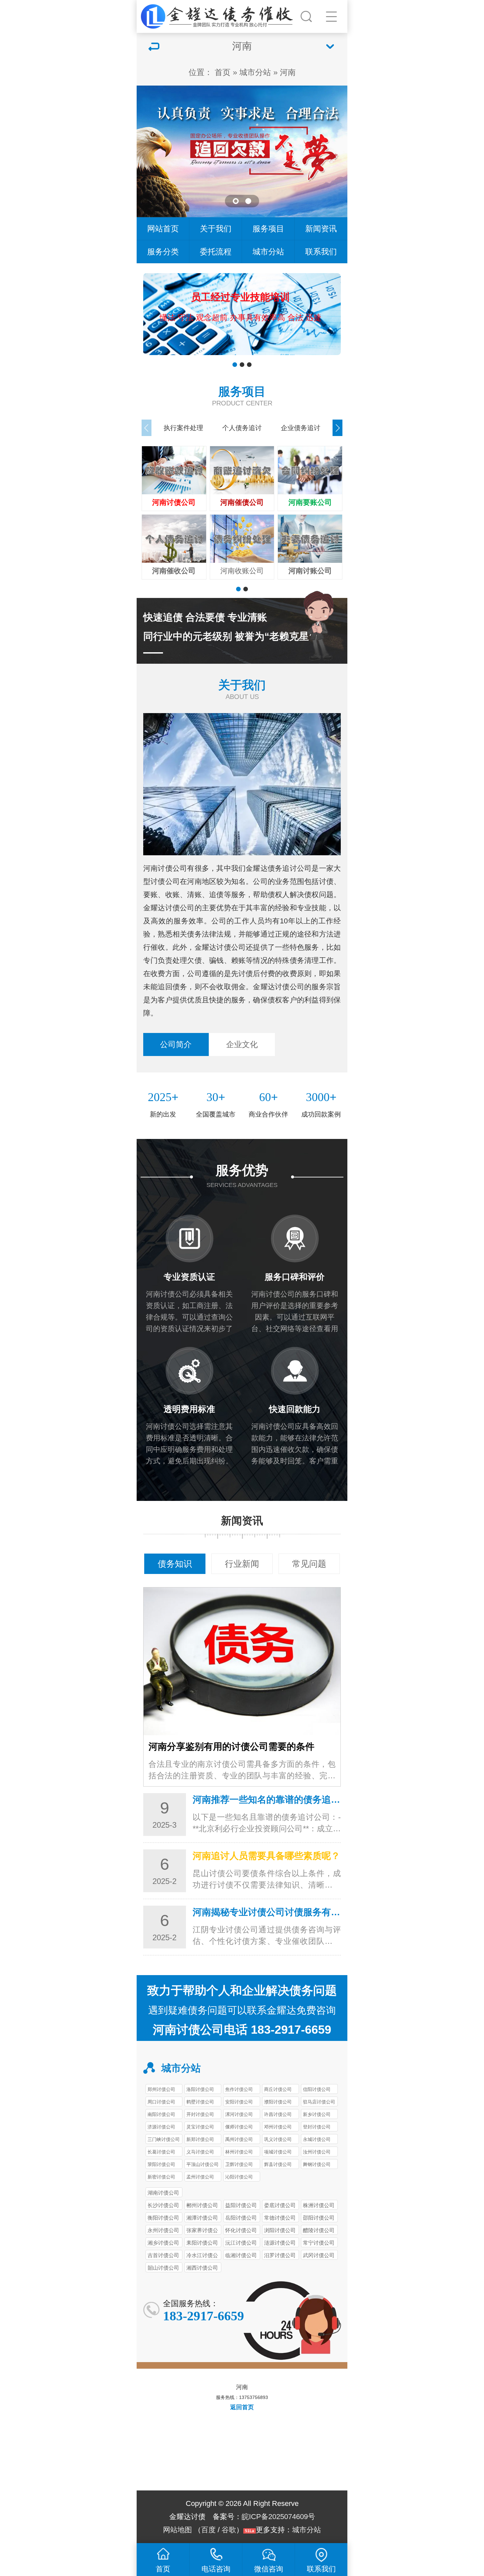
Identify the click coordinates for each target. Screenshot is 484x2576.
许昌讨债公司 (278, 2114)
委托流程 (216, 252)
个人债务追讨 (242, 428)
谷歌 (229, 2530)
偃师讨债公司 (239, 2127)
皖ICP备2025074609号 (278, 2517)
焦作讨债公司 (239, 2089)
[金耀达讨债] (218, 15)
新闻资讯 (321, 229)
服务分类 (163, 252)
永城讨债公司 (317, 2139)
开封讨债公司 (200, 2114)
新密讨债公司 (161, 2177)
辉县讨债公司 (278, 2164)
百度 (208, 2530)
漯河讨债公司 (239, 2114)
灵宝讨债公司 (200, 2127)
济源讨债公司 (161, 2127)
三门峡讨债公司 (164, 2139)
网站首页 (163, 229)
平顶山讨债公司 (202, 2164)
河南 (288, 72)
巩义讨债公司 (278, 2139)
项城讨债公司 (278, 2152)
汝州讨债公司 (317, 2152)
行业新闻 (242, 1564)
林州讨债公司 (239, 2152)
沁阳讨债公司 (239, 2177)
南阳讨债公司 (161, 2114)
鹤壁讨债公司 (200, 2102)
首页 (223, 72)
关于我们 (216, 229)
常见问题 (309, 1564)
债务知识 (175, 1564)
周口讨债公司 (161, 2102)
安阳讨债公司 (239, 2102)
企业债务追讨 (301, 428)
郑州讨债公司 (161, 2089)
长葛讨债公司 (161, 2152)
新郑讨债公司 (200, 2139)
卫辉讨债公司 (239, 2164)
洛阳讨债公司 (200, 2089)
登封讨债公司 (317, 2127)
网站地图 (177, 2530)
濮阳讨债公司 (278, 2102)
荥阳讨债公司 (161, 2164)
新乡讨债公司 (317, 2114)
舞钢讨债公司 (317, 2164)
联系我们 (321, 252)
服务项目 (268, 229)
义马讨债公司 (200, 2152)
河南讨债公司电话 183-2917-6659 (242, 2030)
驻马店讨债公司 (319, 2102)
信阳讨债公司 (317, 2089)
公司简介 (176, 1044)
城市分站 (255, 72)
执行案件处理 (183, 428)
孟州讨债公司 (200, 2177)
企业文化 (242, 1044)
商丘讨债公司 (278, 2089)
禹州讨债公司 (239, 2139)
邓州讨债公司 (278, 2127)
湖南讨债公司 (163, 2193)
